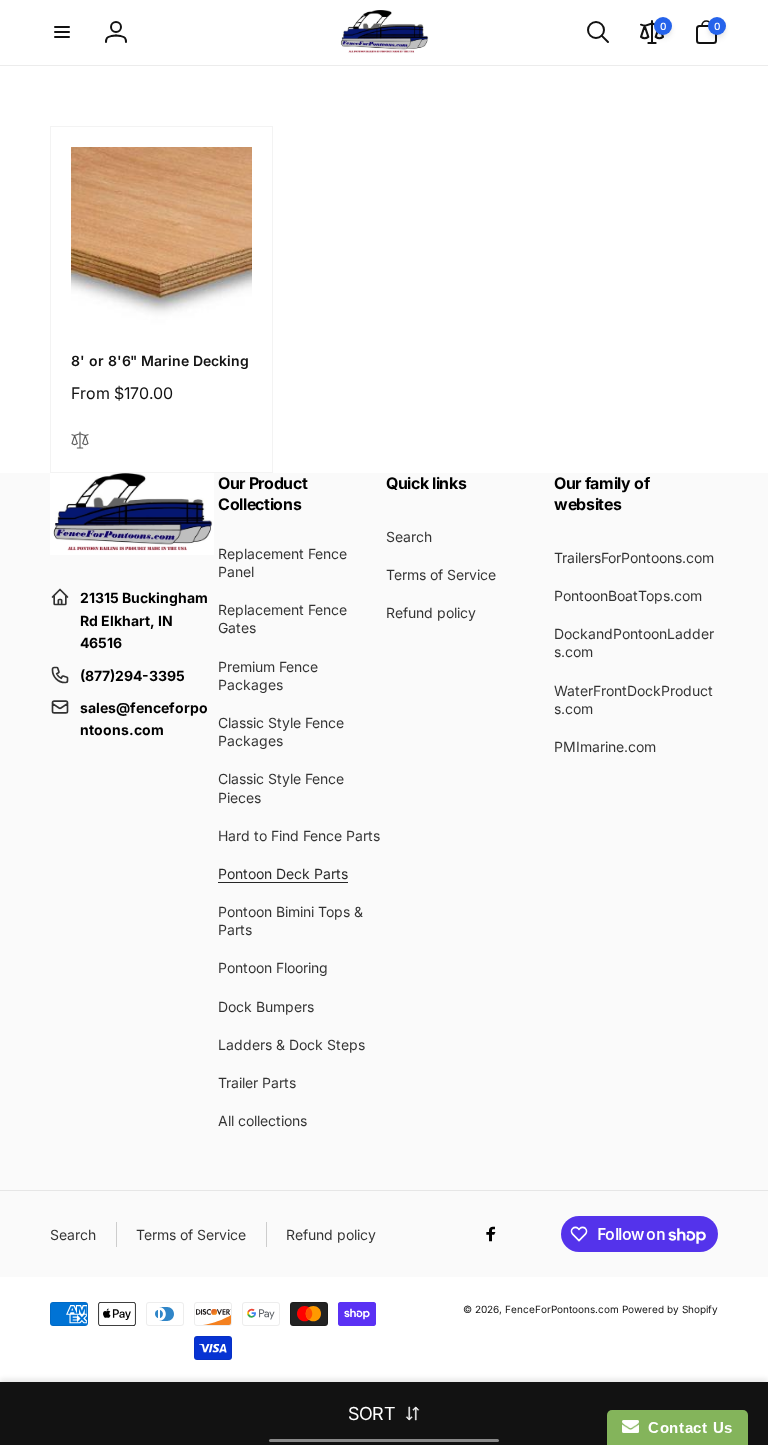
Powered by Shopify (670, 1309)
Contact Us (686, 1427)
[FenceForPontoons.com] (132, 549)
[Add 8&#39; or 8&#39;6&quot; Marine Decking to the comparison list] (80, 441)
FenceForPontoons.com (562, 1309)
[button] (62, 32)
